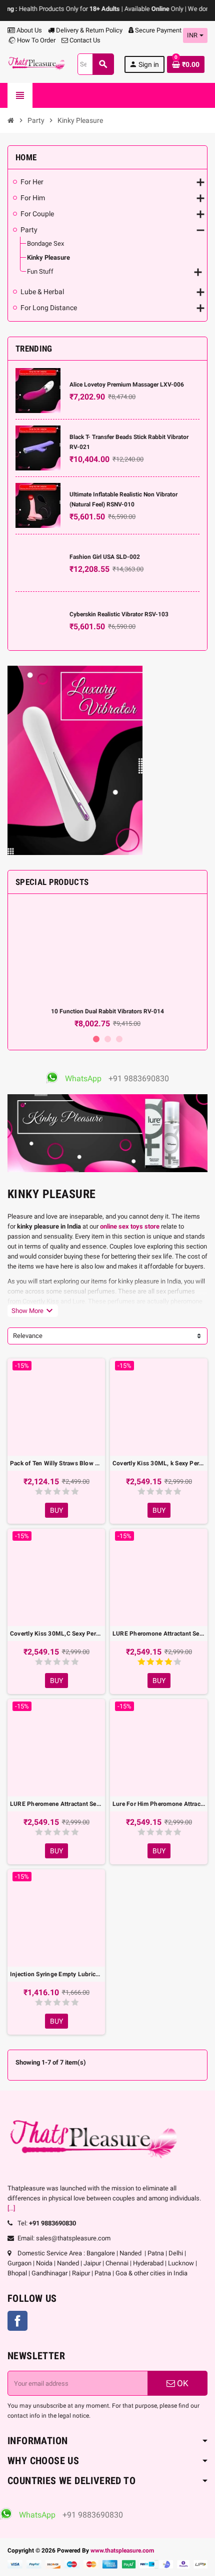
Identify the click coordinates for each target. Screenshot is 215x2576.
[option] (107, 965)
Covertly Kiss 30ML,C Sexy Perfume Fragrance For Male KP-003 (56, 1634)
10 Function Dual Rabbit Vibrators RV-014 (107, 1011)
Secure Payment (158, 30)
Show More (33, 1310)
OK (182, 2383)
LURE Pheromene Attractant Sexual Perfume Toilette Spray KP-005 (56, 1804)
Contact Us (84, 40)
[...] (11, 2208)
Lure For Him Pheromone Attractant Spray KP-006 (159, 1804)
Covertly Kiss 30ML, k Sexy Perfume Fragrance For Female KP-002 (159, 1463)
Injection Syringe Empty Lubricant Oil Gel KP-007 (56, 1974)
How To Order (35, 40)
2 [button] (108, 1039)
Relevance (28, 1336)
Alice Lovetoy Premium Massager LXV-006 (127, 385)
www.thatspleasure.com (122, 2551)
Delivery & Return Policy (88, 30)
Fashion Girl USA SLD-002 (105, 557)
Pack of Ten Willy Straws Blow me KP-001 (56, 1463)
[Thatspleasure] (37, 64)
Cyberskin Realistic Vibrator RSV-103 (119, 614)
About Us (28, 30)
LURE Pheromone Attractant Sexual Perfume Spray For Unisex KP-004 (159, 1634)
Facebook (17, 2321)
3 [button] (119, 1039)
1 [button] (96, 1039)
